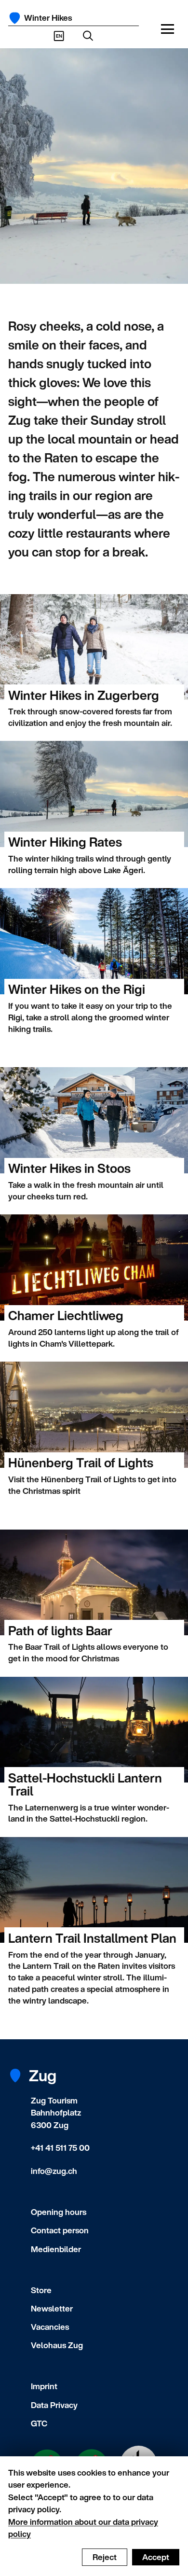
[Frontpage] (15, 18)
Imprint (44, 2386)
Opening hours (59, 2212)
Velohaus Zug (57, 2345)
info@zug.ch (54, 2171)
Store (41, 2290)
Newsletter (52, 2308)
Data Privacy (54, 2405)
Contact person (60, 2230)
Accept (156, 2557)
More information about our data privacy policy (83, 2528)
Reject (105, 2557)
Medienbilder (56, 2249)
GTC (39, 2423)
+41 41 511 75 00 (60, 2148)
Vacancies (50, 2327)
